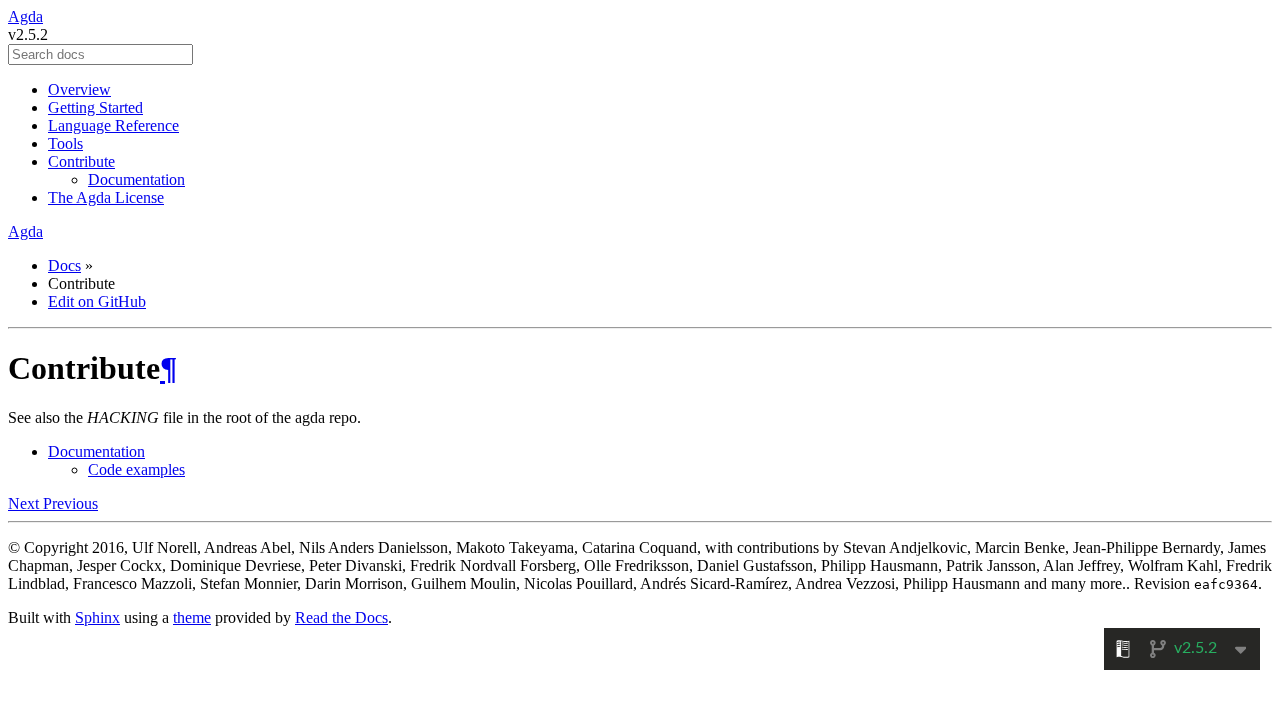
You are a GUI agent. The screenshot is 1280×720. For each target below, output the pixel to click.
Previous (70, 503)
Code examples (136, 469)
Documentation (136, 179)
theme (192, 617)
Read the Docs (341, 617)
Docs (64, 265)
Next (25, 503)
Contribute (81, 161)
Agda (25, 16)
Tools (65, 143)
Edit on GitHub (97, 301)
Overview (79, 89)
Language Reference (113, 125)
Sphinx (97, 617)
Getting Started (95, 107)
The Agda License (106, 197)
